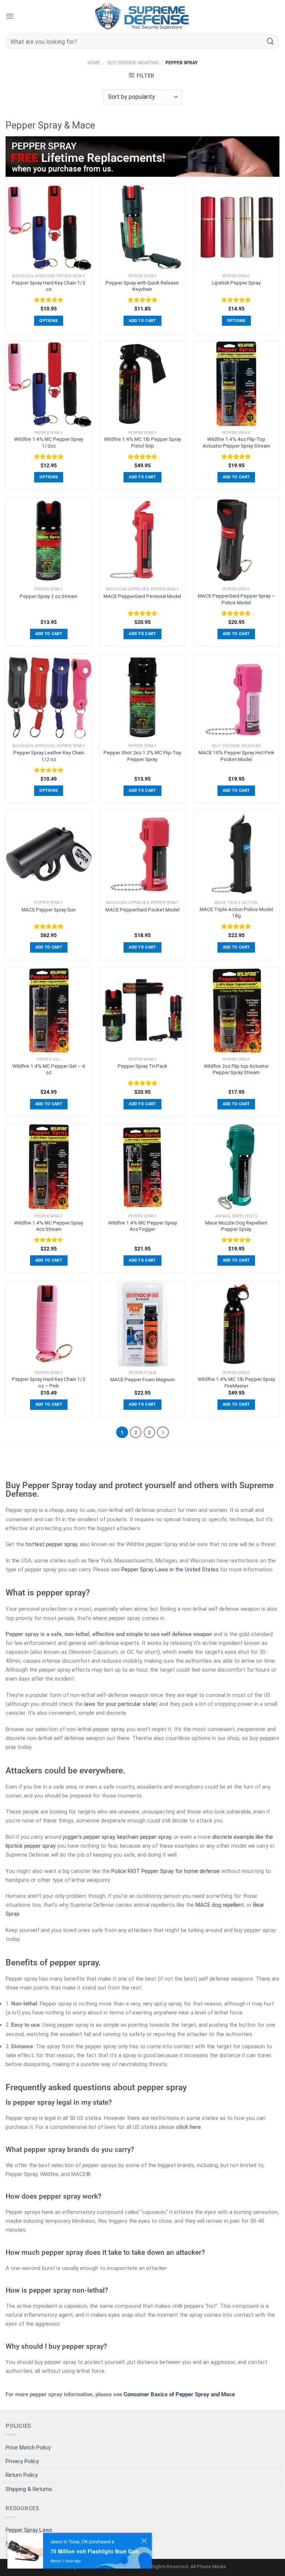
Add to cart (142, 321)
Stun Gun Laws (24, 2544)
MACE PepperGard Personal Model (142, 596)
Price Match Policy (28, 2447)
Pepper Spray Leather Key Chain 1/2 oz (49, 756)
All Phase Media (208, 2566)
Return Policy (22, 2475)
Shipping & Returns (29, 2489)
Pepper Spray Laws (29, 2530)
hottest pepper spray (51, 1544)
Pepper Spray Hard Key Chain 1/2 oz (49, 286)
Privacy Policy (22, 2461)
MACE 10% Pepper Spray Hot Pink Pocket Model (236, 756)
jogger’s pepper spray (89, 1837)
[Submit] (271, 41)
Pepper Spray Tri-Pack (142, 1066)
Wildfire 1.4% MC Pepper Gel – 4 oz (49, 1069)
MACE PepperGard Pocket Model (142, 910)
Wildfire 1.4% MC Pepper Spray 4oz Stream (49, 1226)
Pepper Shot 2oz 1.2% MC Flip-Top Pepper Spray (142, 756)
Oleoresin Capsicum (93, 1652)
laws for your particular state (120, 1704)
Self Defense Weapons (133, 63)
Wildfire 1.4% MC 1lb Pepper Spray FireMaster (236, 1382)
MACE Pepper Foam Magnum (142, 1379)
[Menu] (10, 16)
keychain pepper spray (144, 1837)
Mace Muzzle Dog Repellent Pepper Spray (236, 1226)
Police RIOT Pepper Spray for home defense (166, 1871)
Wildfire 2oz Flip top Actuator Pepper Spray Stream (236, 1069)
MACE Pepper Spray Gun (49, 910)
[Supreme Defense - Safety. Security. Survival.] (142, 16)
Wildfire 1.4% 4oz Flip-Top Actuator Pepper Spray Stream (236, 442)
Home (94, 63)
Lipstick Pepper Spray (236, 283)
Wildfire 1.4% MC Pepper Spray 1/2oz (49, 442)
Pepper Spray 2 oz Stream (49, 596)
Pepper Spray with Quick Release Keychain (142, 286)
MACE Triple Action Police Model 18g (236, 913)
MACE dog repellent (220, 1905)
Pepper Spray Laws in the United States (170, 1570)
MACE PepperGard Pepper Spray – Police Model (236, 599)
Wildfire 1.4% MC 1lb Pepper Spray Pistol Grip (142, 442)
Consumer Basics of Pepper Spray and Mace (179, 2394)
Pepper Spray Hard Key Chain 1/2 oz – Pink (49, 1382)
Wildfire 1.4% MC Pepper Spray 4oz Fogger (142, 1226)
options (49, 321)
